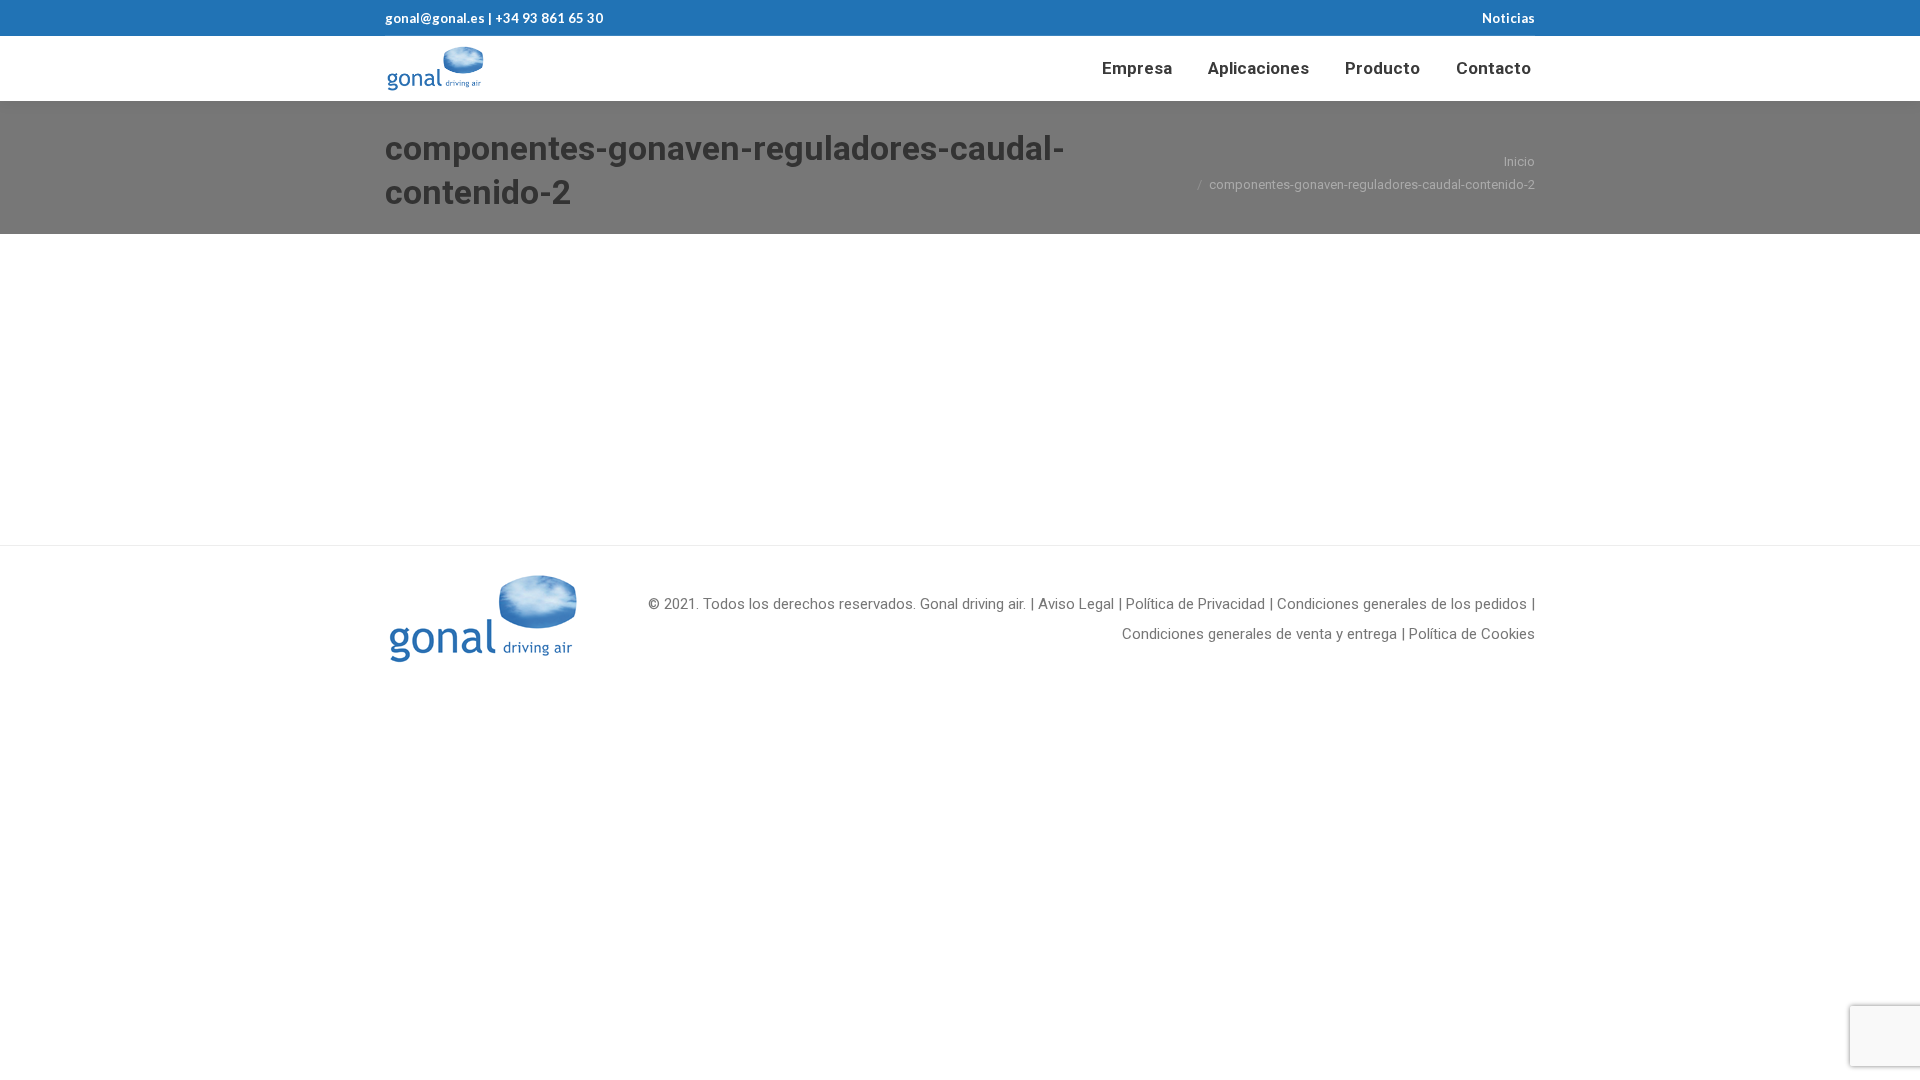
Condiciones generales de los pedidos (1402, 604)
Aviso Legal (1076, 604)
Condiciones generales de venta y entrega (1259, 634)
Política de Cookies (1472, 634)
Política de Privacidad (1195, 604)
